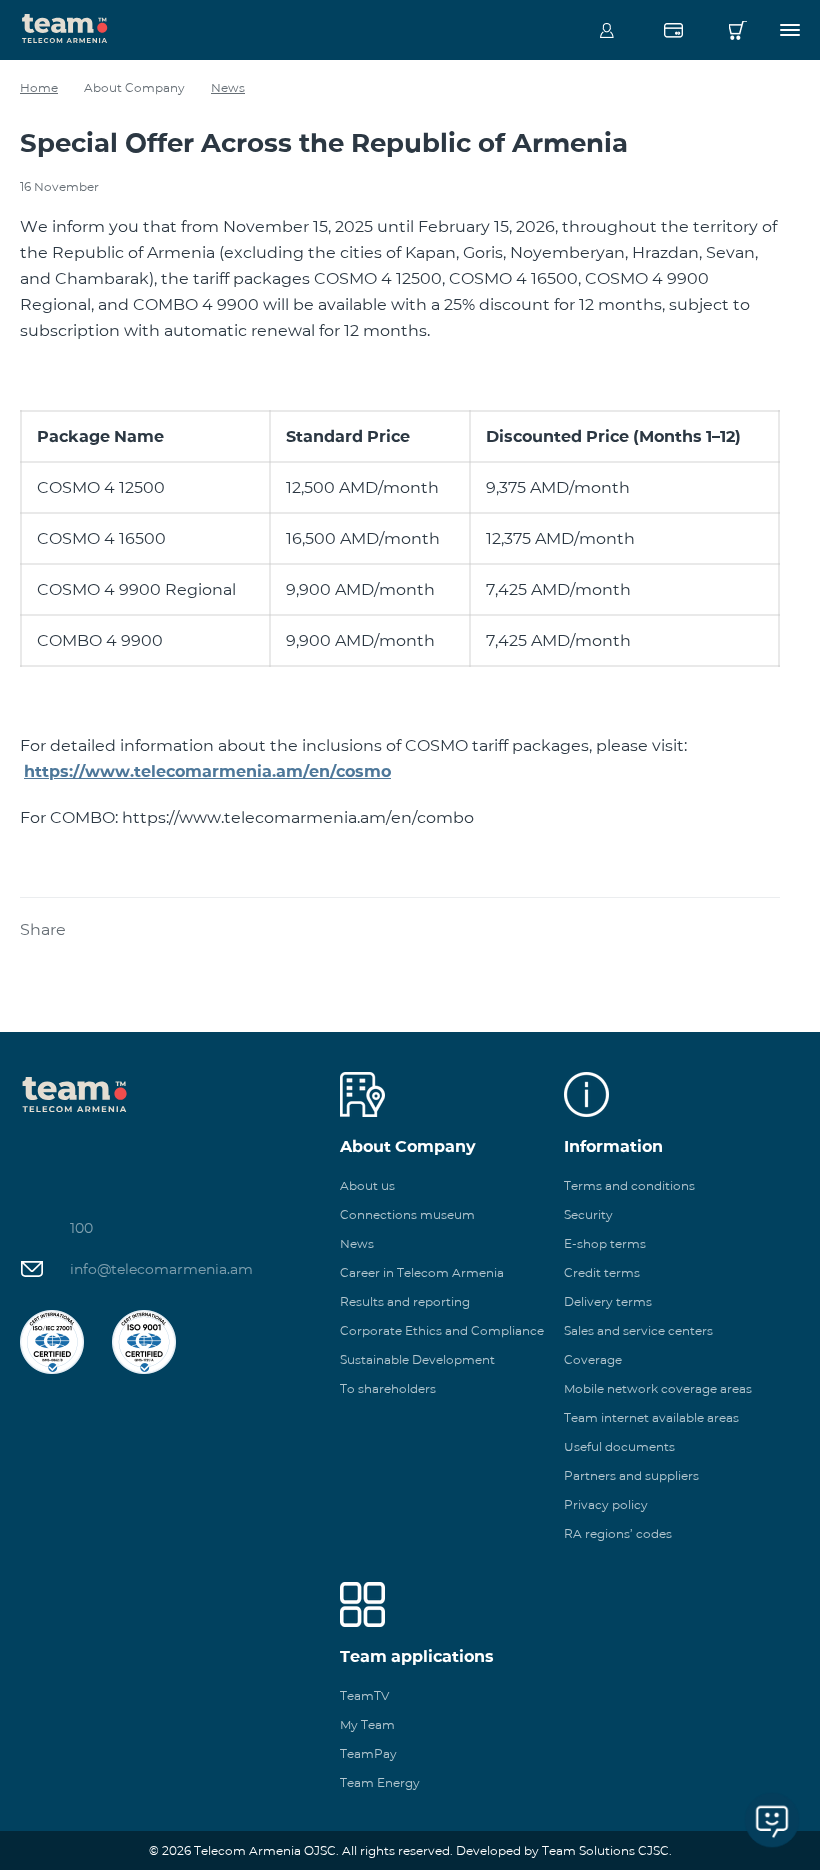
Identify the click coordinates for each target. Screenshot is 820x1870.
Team (65, 27)
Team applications (417, 1656)
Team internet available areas (651, 1417)
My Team (367, 1724)
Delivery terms (608, 1301)
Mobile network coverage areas (658, 1388)
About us (367, 1185)
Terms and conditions (629, 1185)
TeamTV (364, 1695)
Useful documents (619, 1446)
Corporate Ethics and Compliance (442, 1330)
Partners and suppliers (631, 1475)
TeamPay (368, 1753)
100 (81, 1228)
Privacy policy (606, 1504)
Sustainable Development (417, 1359)
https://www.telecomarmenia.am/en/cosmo (207, 771)
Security (588, 1214)
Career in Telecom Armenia (422, 1272)
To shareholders (388, 1388)
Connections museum (407, 1214)
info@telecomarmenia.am (161, 1269)
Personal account (607, 30)
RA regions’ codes (618, 1533)
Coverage (593, 1359)
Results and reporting (405, 1301)
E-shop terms (605, 1243)
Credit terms (602, 1272)
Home (39, 87)
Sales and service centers (638, 1330)
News (228, 87)
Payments (673, 30)
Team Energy (380, 1782)
